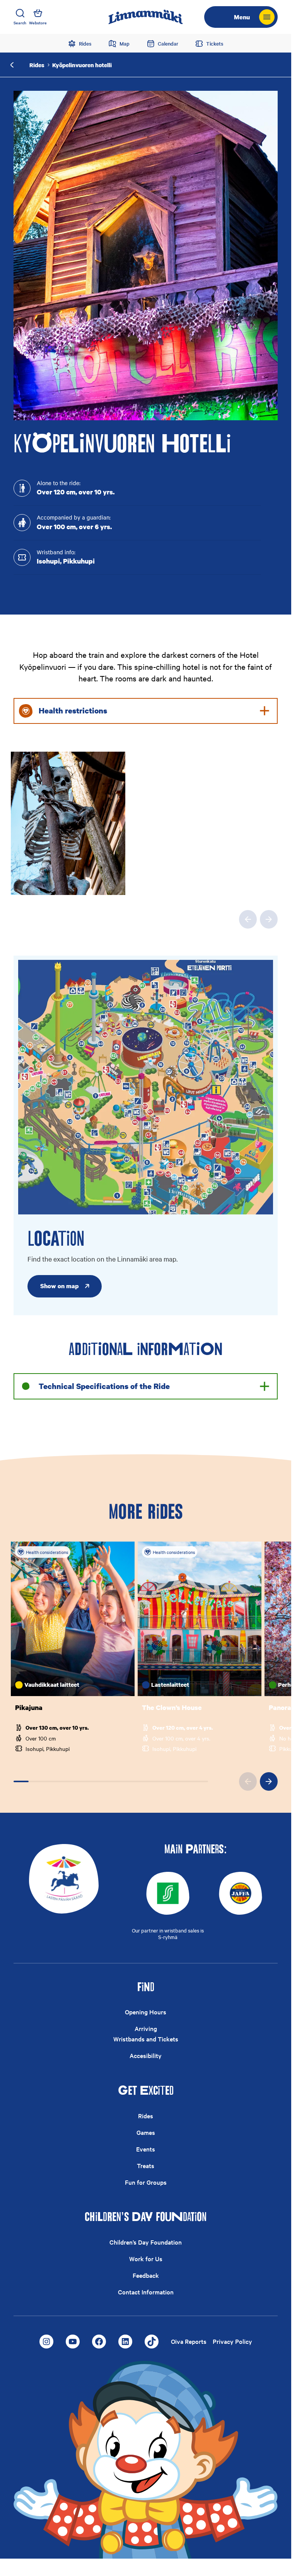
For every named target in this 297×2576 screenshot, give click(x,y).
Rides (37, 65)
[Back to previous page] (12, 65)
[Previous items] (248, 919)
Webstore (38, 23)
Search (20, 23)
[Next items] (269, 919)
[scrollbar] (111, 1781)
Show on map (60, 1286)
